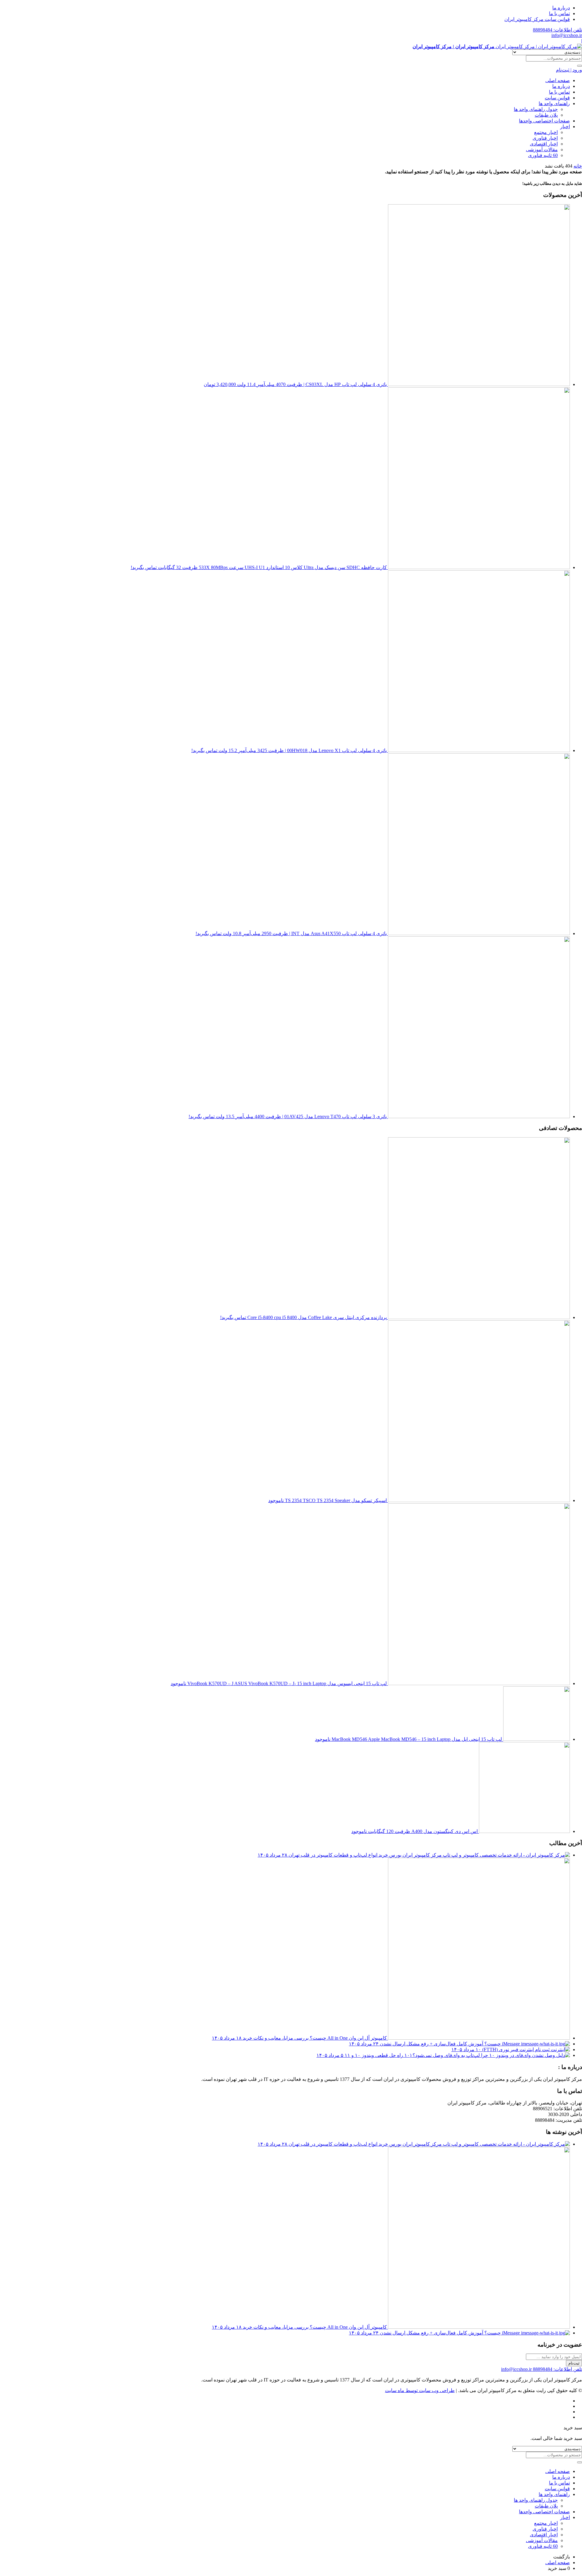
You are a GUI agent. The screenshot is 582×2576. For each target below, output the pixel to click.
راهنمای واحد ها (554, 103)
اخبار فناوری (545, 138)
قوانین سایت (557, 98)
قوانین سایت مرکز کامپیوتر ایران (537, 19)
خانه (578, 166)
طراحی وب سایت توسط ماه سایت (420, 2390)
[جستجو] (580, 66)
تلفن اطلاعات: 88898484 (557, 30)
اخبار (565, 127)
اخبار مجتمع (546, 132)
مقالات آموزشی (542, 150)
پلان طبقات (546, 115)
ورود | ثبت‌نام (569, 70)
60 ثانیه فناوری (543, 155)
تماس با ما (559, 13)
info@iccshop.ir (567, 35)
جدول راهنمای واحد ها (536, 109)
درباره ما (561, 8)
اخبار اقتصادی (544, 144)
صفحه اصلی (558, 80)
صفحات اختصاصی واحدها (544, 121)
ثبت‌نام (574, 2363)
